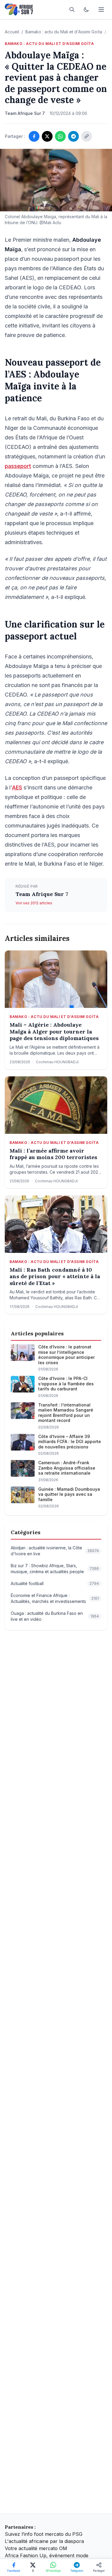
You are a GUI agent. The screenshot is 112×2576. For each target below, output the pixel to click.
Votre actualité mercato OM (36, 2548)
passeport (18, 466)
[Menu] (101, 10)
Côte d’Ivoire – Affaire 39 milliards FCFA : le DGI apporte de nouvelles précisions (70, 1442)
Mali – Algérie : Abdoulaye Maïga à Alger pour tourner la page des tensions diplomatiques (54, 1032)
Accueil (12, 32)
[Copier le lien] (87, 136)
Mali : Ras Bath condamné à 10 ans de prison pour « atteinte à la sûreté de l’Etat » (55, 1277)
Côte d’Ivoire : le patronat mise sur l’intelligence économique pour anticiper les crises (66, 1355)
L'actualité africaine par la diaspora (44, 2541)
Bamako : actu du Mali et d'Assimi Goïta (64, 32)
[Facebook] (34, 136)
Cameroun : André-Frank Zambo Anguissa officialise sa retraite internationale (67, 1468)
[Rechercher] (72, 10)
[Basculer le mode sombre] (86, 10)
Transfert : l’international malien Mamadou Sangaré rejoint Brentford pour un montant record (66, 1413)
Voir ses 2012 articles (34, 903)
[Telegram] (73, 136)
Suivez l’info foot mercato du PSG (44, 2534)
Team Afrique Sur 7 (42, 894)
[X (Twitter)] (47, 136)
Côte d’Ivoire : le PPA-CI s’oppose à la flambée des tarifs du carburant (66, 1384)
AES (17, 787)
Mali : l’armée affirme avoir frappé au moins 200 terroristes (53, 1154)
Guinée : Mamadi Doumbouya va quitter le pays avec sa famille (69, 1494)
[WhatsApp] (60, 136)
